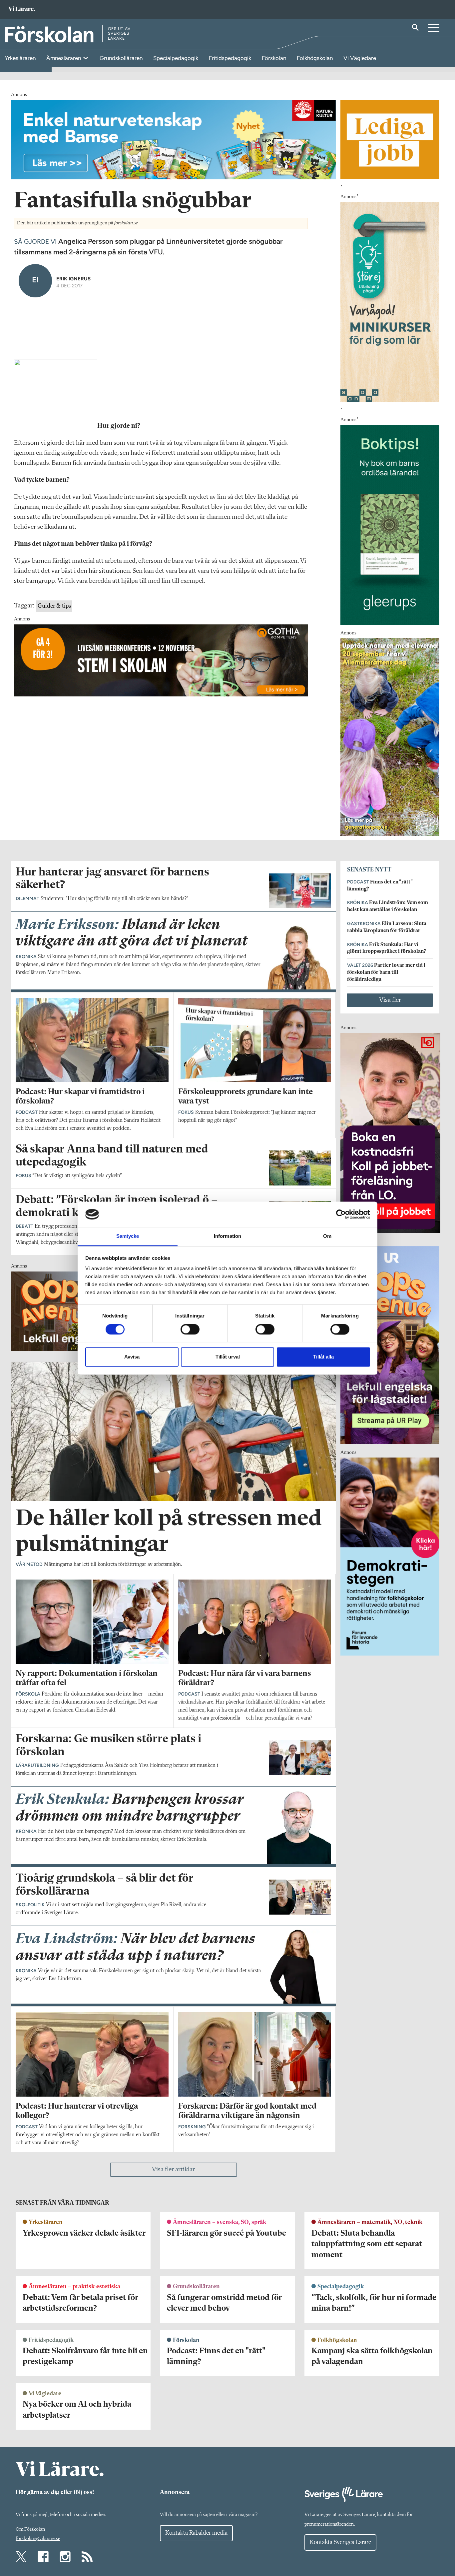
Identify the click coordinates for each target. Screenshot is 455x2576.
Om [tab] (327, 1236)
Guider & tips (54, 606)
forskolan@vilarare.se (38, 2539)
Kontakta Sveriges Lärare (340, 2542)
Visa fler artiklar (173, 2170)
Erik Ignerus (73, 279)
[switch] (190, 1329)
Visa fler (390, 1000)
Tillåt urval (228, 1357)
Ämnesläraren (64, 58)
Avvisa (132, 1357)
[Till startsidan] (22, 10)
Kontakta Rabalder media (196, 2533)
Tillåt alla (323, 1357)
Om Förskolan (30, 2529)
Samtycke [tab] (128, 1236)
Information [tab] (227, 1236)
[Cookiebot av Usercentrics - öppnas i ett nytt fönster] (341, 1214)
